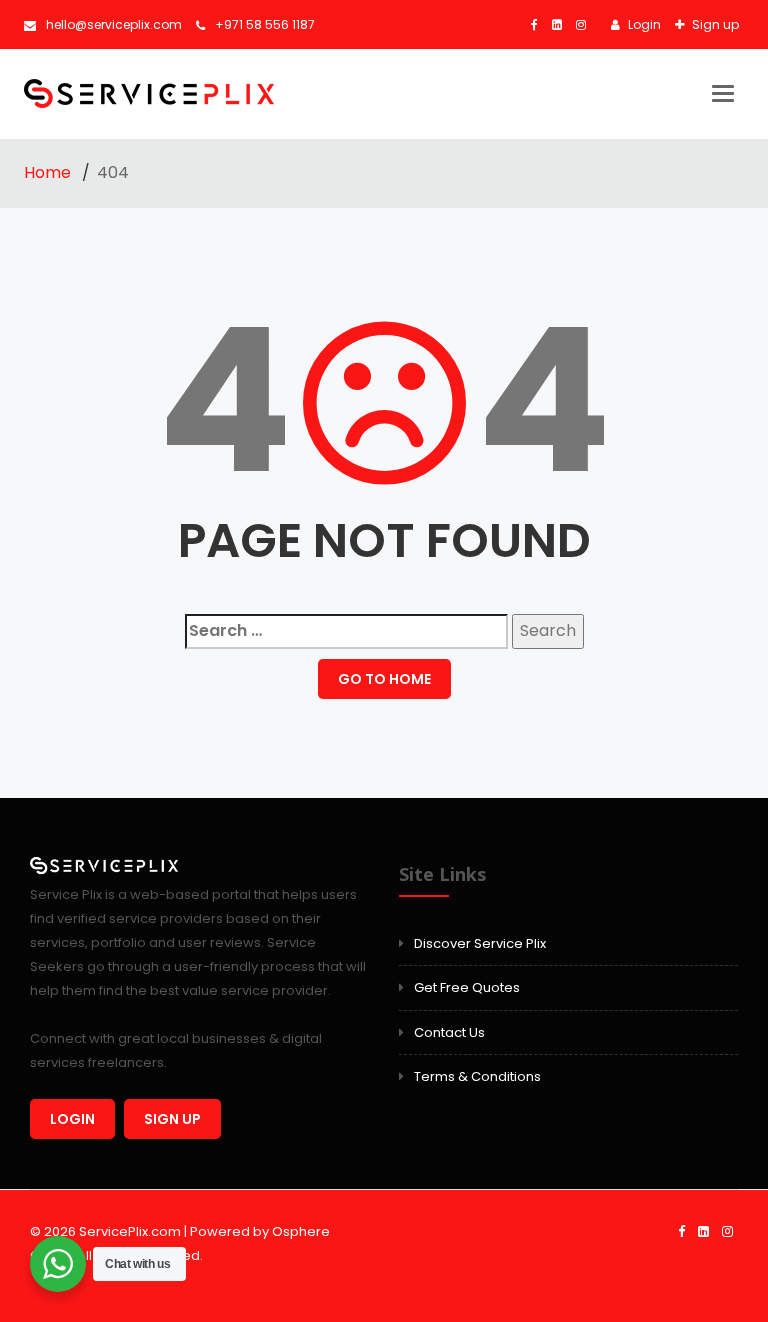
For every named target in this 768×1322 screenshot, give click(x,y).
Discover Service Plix (480, 943)
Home (49, 172)
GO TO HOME (384, 679)
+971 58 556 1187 (265, 24)
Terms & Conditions (477, 1076)
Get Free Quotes (467, 987)
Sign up (714, 24)
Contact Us (449, 1032)
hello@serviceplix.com (114, 24)
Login (643, 24)
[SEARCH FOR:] (346, 631)
